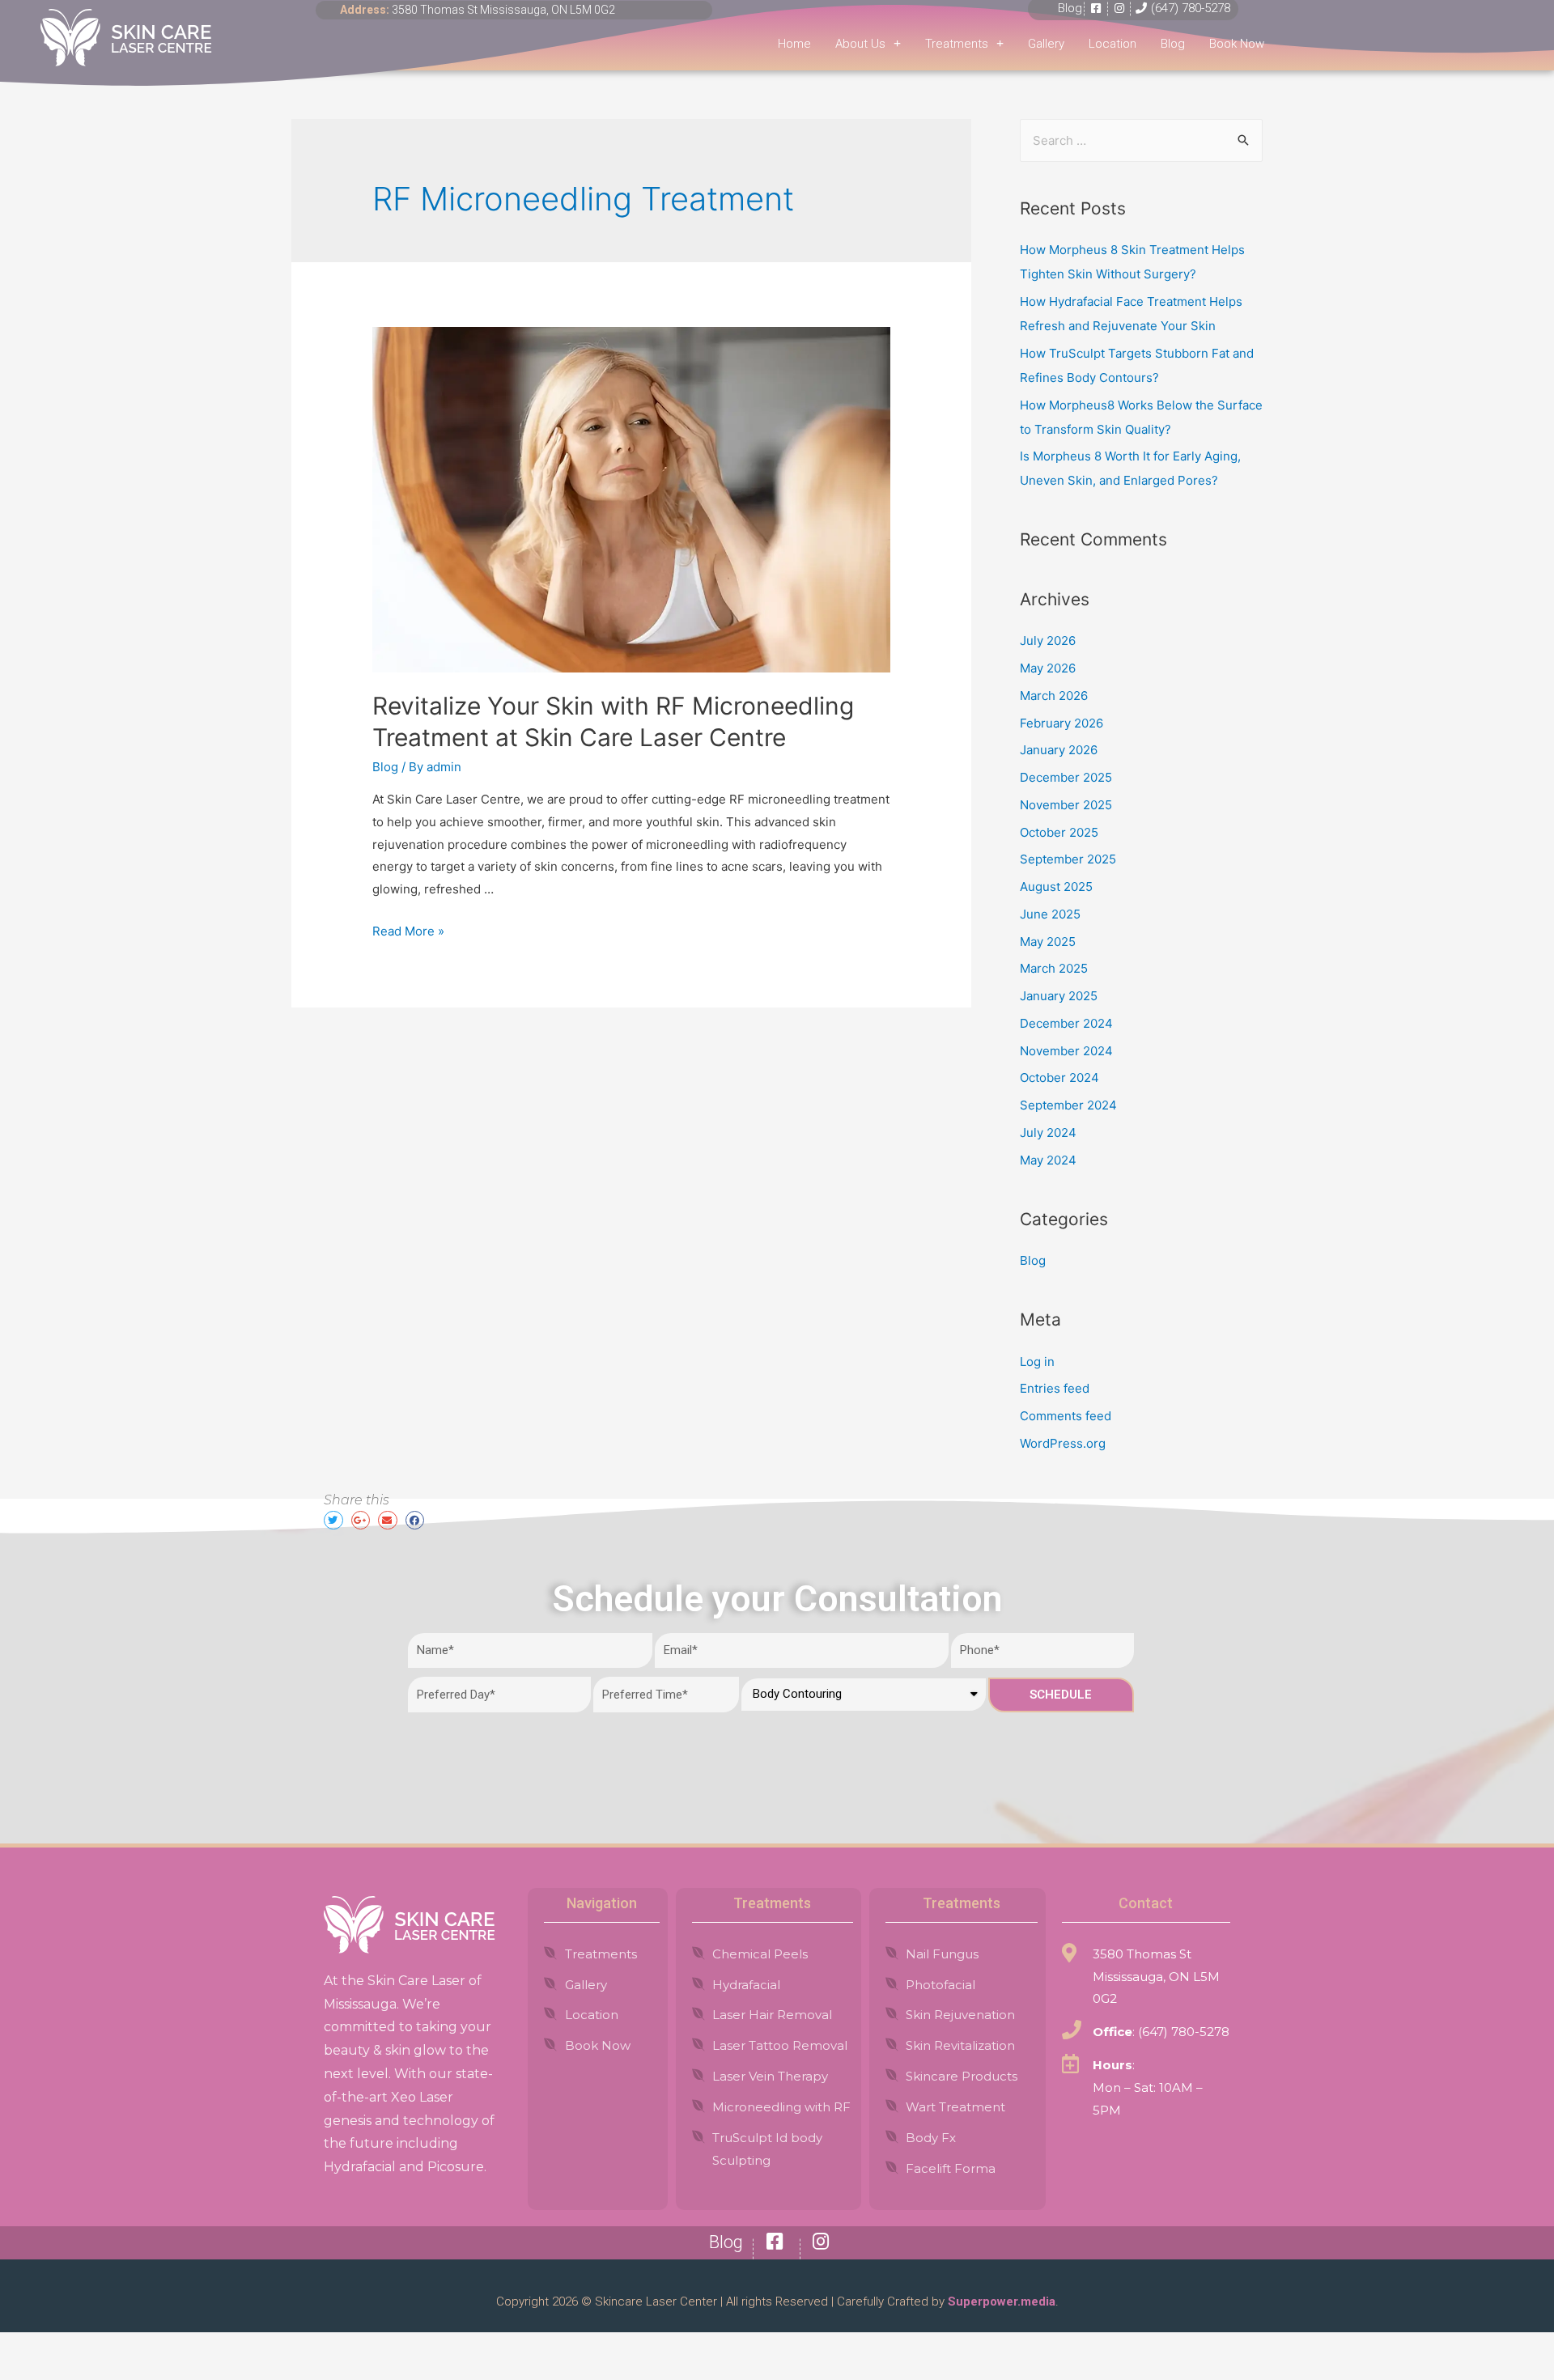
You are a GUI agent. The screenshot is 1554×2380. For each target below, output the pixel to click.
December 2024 (1066, 1023)
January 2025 (1059, 996)
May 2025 (1048, 942)
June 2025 (1050, 914)
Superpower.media (1000, 2302)
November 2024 (1066, 1051)
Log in (1037, 1362)
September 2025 (1068, 859)
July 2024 (1048, 1133)
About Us (860, 44)
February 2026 (1061, 723)
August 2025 (1056, 887)
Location (1112, 44)
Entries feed (1055, 1388)
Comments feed (1066, 1416)
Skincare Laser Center (656, 2302)
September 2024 (1068, 1105)
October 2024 (1059, 1078)
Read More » (408, 931)
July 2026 (1048, 641)
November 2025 (1066, 805)
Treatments (957, 44)
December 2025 (1066, 777)
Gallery (1046, 44)
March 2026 (1054, 696)
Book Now (1237, 44)
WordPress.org (1063, 1443)
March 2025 (1054, 968)
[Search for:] (1141, 140)
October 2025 (1059, 832)
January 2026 (1059, 750)
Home (794, 44)
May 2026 (1048, 668)
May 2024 (1048, 1160)
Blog (1173, 44)
